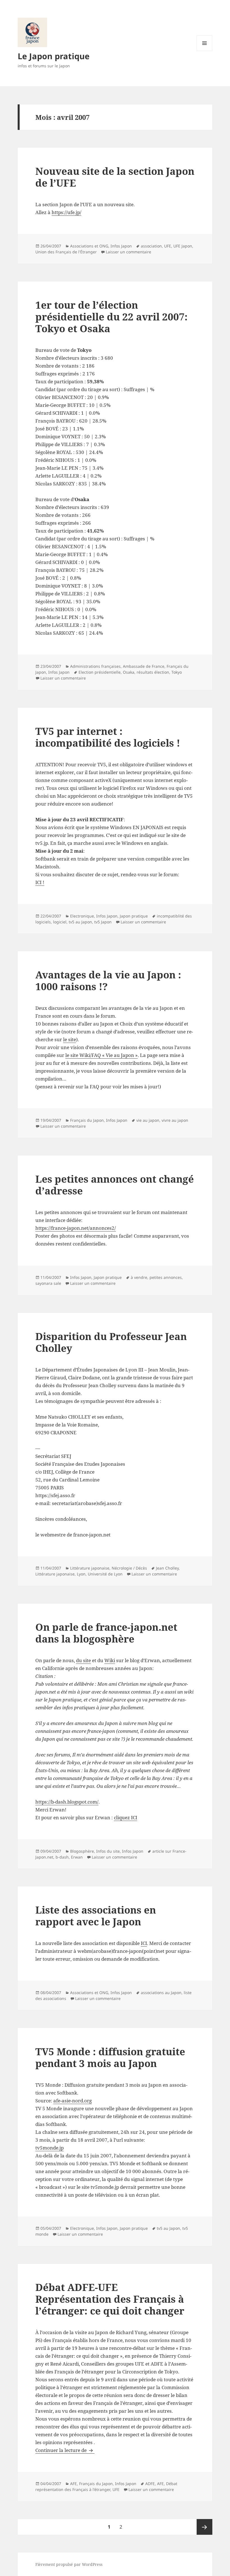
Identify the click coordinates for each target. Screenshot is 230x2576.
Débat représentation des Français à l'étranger (106, 2486)
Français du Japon (87, 1120)
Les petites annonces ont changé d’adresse (115, 1185)
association (151, 246)
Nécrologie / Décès (129, 1568)
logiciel (60, 922)
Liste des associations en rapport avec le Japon (96, 1916)
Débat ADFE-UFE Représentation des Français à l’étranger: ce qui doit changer (110, 2299)
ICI (144, 1943)
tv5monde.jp (50, 2148)
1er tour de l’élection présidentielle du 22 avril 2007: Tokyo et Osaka (111, 317)
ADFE (150, 2484)
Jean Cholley (167, 1568)
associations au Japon (161, 1993)
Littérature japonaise (90, 1568)
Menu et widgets (205, 51)
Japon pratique (134, 916)
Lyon (81, 1574)
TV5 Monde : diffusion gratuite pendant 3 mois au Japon (110, 2057)
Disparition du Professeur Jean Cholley (111, 1342)
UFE (168, 246)
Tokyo (177, 672)
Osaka (129, 672)
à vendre (139, 1277)
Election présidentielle (100, 672)
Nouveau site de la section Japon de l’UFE (115, 177)
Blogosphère (82, 1851)
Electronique (82, 916)
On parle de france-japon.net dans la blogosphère (106, 1633)
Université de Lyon (105, 1574)
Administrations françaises (95, 666)
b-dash (62, 1857)
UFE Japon (183, 246)
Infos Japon (121, 246)
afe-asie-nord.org (73, 2101)
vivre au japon (175, 1120)
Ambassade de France (144, 666)
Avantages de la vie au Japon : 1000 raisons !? (108, 980)
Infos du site (108, 1851)
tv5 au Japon (80, 922)
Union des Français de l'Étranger (66, 252)
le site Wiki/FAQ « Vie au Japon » (102, 1055)
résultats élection (153, 672)
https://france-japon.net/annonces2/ (76, 1228)
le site (70, 1039)
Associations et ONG (89, 246)
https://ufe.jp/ (66, 212)
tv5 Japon (103, 922)
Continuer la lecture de (65, 2450)
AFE (73, 2484)
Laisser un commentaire (128, 252)
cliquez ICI (126, 1817)
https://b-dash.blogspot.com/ (67, 1802)
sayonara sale (48, 1283)
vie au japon (148, 1120)
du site (83, 1660)
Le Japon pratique (54, 56)
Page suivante (204, 2527)
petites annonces (166, 1277)
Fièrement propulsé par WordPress (69, 2564)
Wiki (110, 1660)
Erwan (77, 1857)
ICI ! (40, 882)
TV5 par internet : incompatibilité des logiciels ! (108, 737)
